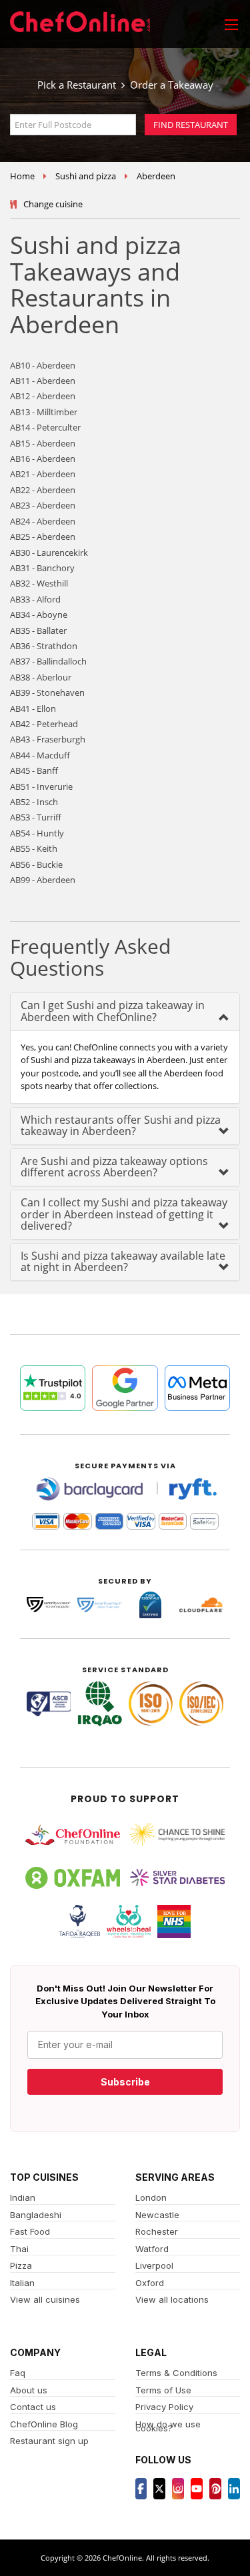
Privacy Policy (164, 2407)
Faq (18, 2373)
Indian (23, 2197)
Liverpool (154, 2265)
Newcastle (157, 2215)
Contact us (33, 2407)
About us (29, 2390)
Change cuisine (53, 204)
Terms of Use (163, 2390)
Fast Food (30, 2231)
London (151, 2197)
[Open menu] (231, 24)
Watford (152, 2249)
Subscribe (125, 2082)
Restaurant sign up (49, 2441)
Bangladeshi (36, 2215)
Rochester (157, 2231)
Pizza (21, 2265)
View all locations (172, 2299)
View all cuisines (45, 2299)
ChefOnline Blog (44, 2424)
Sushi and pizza (86, 176)
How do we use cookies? (168, 2426)
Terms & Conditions (176, 2373)
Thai (19, 2249)
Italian (22, 2283)
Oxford (150, 2283)
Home (22, 176)
